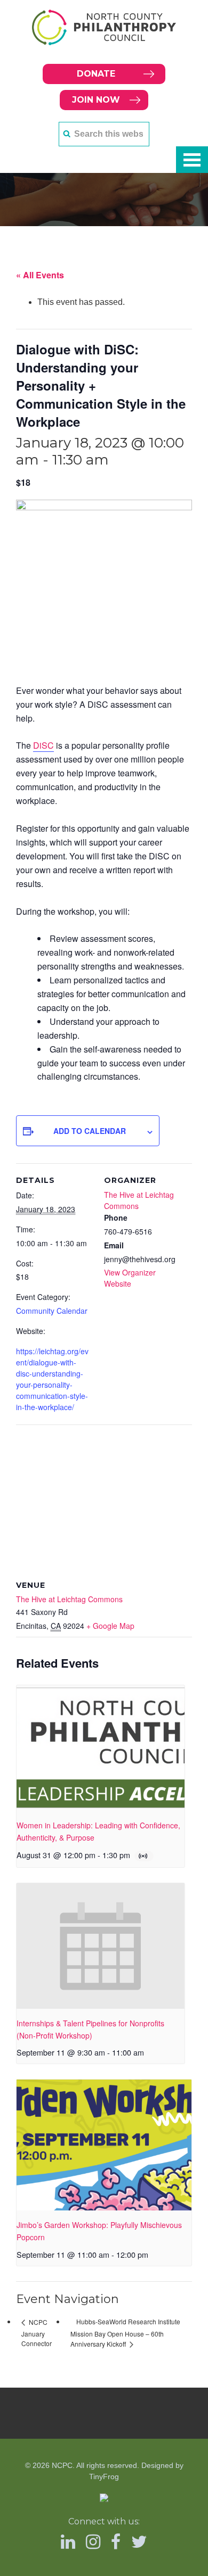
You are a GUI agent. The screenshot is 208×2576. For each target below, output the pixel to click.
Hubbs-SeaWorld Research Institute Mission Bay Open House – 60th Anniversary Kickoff (125, 2333)
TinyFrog (104, 2476)
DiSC (43, 745)
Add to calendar (90, 1131)
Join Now (96, 100)
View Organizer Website (130, 1278)
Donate (96, 74)
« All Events (40, 275)
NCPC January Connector (37, 2333)
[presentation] (101, 1748)
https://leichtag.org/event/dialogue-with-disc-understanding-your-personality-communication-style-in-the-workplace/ (52, 1379)
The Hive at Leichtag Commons (69, 1599)
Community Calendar (52, 1311)
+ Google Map (110, 1626)
